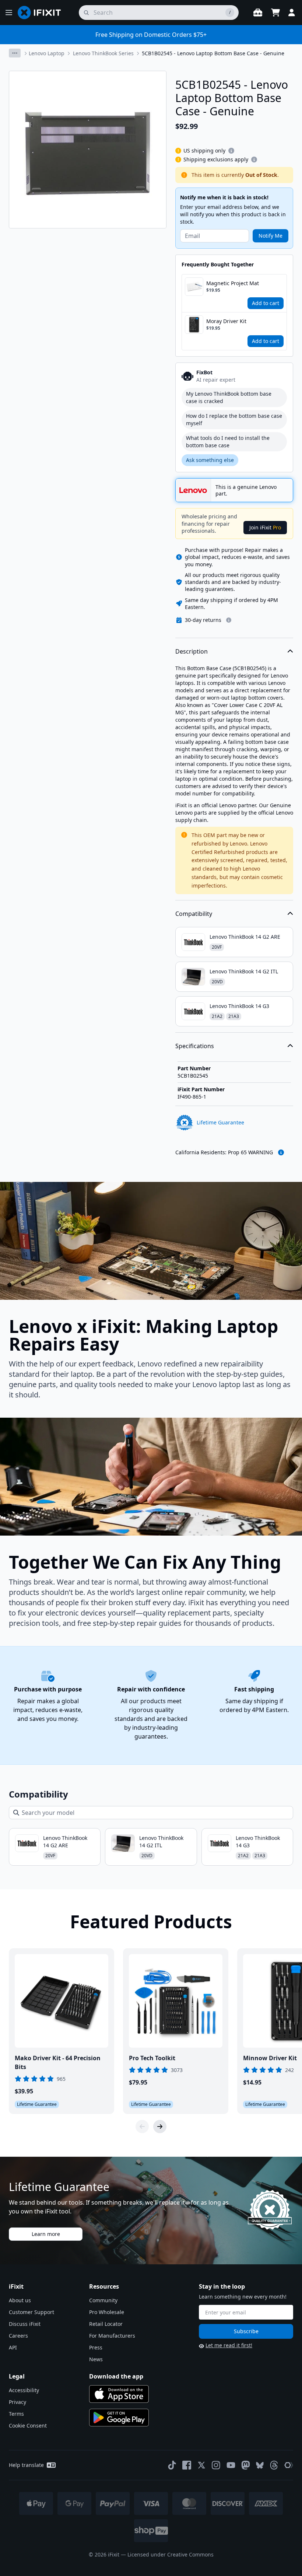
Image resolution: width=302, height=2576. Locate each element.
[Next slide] (160, 2127)
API (13, 2347)
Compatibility (194, 914)
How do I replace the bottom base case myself (234, 419)
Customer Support (31, 2312)
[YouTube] (231, 2465)
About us (20, 2300)
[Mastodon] (246, 2465)
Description (192, 651)
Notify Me (271, 236)
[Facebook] (187, 2465)
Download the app (116, 2376)
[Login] (292, 13)
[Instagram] (216, 2465)
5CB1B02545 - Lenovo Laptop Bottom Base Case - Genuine (213, 53)
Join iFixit (265, 527)
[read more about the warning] (281, 1152)
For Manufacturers (112, 2336)
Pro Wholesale (107, 2312)
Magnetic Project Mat (233, 283)
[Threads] (274, 2465)
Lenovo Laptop (47, 53)
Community (103, 2300)
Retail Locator (106, 2324)
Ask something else (210, 460)
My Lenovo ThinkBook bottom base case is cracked (229, 397)
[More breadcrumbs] (15, 53)
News (96, 2359)
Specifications (195, 1046)
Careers (18, 2336)
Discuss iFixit (25, 2324)
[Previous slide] (142, 2127)
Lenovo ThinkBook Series (103, 53)
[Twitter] (201, 2465)
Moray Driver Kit (226, 321)
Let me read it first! (229, 2345)
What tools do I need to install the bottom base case (228, 442)
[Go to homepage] (42, 13)
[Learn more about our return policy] (229, 620)
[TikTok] (172, 2465)
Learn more (46, 2234)
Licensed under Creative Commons (171, 2554)
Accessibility (24, 2390)
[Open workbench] (258, 13)
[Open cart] (275, 13)
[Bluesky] (260, 2465)
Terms (16, 2414)
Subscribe (246, 2331)
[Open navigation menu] (9, 13)
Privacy (17, 2402)
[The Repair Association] (289, 2465)
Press (96, 2347)
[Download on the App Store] (119, 2394)
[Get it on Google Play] (119, 2418)
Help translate (26, 2465)
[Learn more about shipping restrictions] (231, 151)
